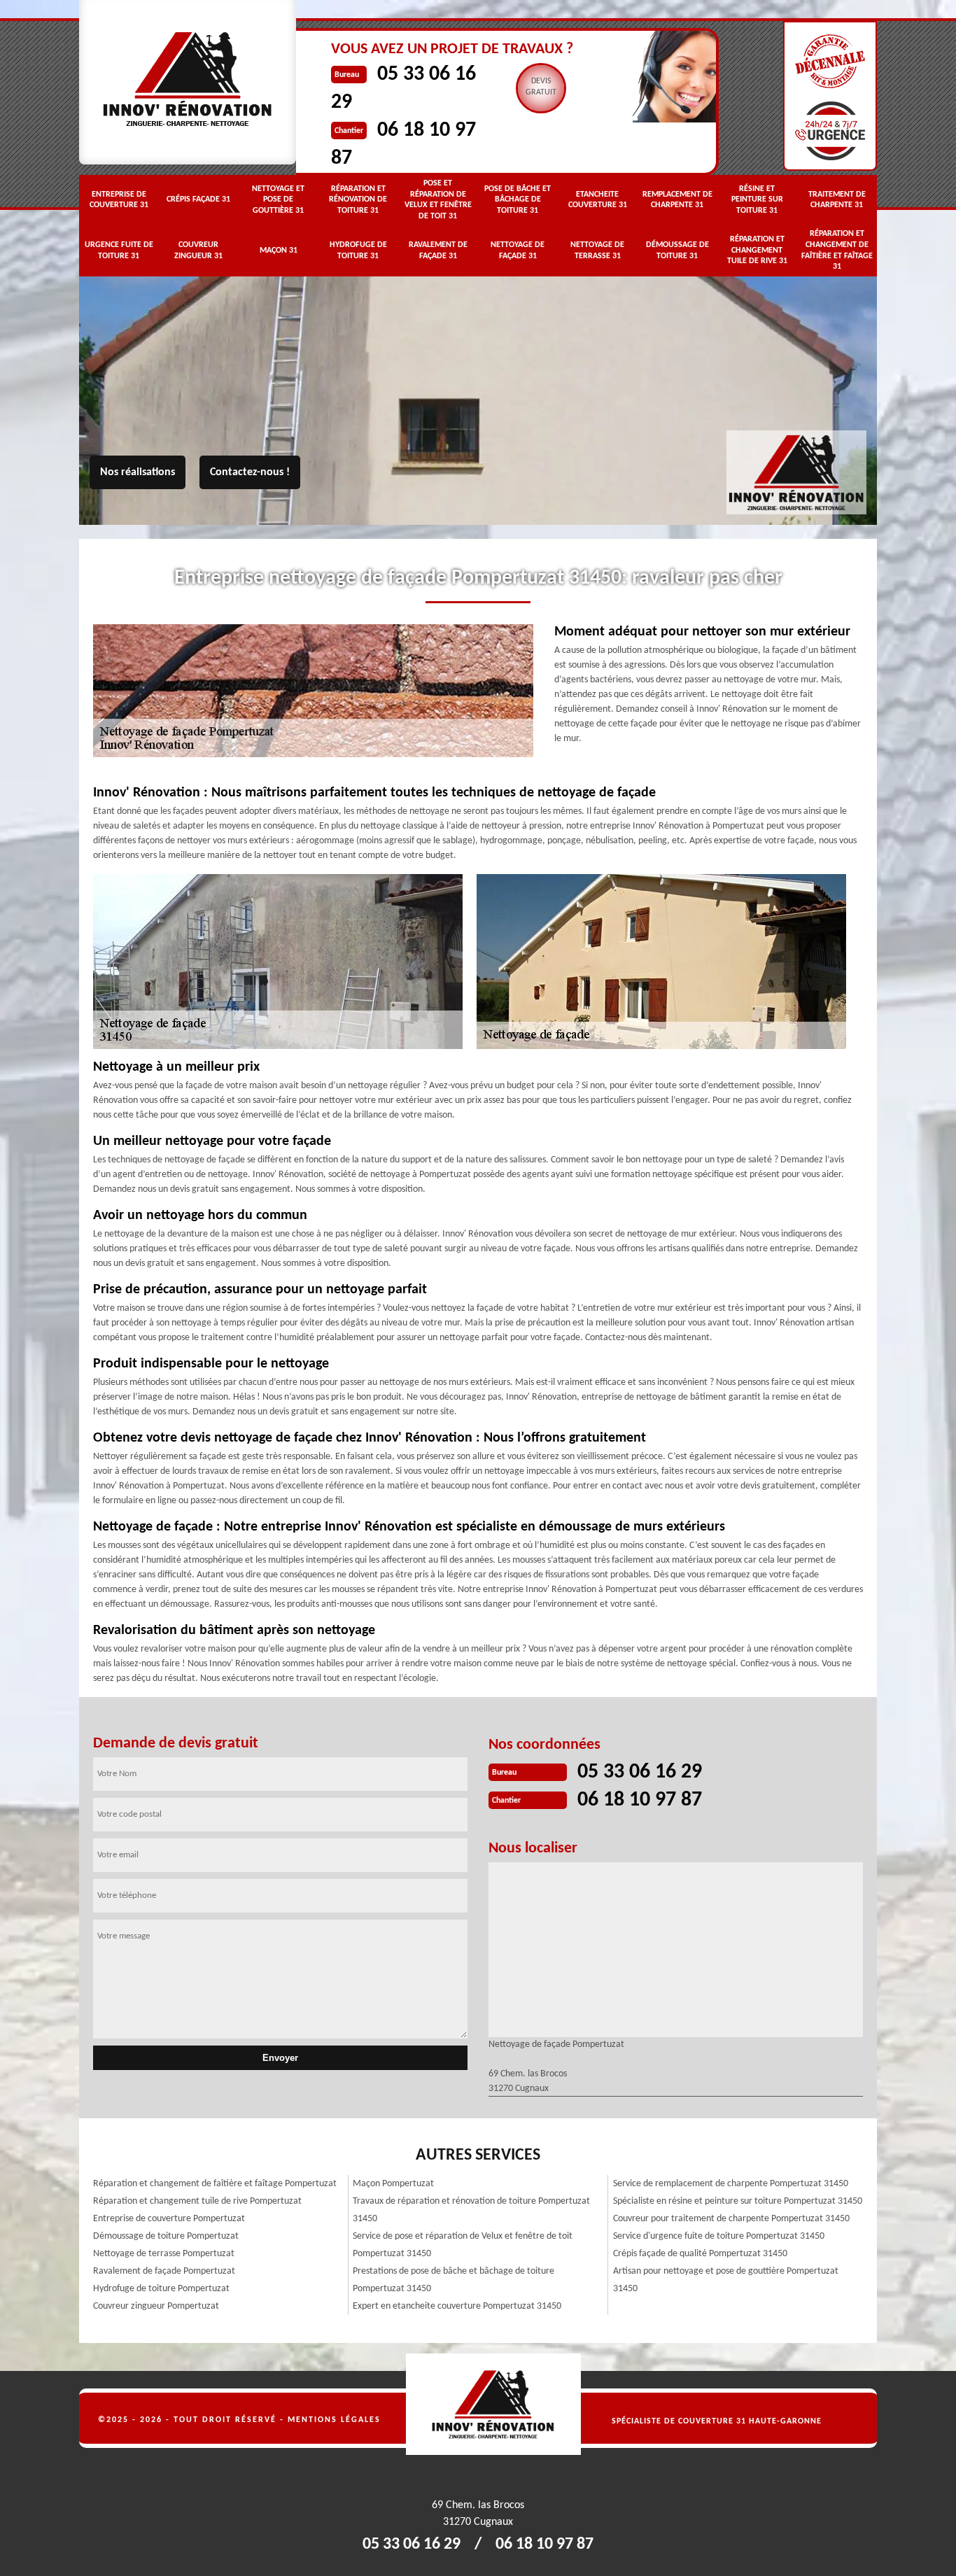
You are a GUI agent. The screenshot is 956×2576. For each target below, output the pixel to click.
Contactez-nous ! (250, 472)
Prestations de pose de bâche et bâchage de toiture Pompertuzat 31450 (454, 2280)
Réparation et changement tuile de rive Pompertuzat (197, 2201)
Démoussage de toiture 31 (677, 251)
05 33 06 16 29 (640, 1772)
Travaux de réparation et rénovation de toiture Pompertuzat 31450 (471, 2210)
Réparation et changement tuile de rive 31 (757, 250)
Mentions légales (334, 2420)
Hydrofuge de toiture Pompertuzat (161, 2289)
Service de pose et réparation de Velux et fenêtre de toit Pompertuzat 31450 (463, 2245)
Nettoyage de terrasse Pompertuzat (164, 2254)
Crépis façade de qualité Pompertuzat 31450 (700, 2254)
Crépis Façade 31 (198, 199)
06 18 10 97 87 (640, 1800)
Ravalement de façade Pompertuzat (164, 2271)
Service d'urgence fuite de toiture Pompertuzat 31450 (719, 2236)
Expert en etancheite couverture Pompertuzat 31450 (457, 2306)
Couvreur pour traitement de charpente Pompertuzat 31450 (731, 2219)
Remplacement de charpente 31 (677, 200)
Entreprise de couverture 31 (119, 200)
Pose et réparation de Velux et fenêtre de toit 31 (438, 200)
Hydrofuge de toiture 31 (358, 251)
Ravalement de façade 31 (438, 251)
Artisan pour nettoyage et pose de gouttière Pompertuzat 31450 (726, 2280)
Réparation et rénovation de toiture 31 (358, 200)
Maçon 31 (279, 251)
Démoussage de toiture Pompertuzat (166, 2236)
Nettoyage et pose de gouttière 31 (278, 200)
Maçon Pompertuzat (393, 2184)
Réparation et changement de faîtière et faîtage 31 (837, 250)
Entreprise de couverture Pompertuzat (169, 2219)
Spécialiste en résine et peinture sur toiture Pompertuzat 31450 (738, 2201)
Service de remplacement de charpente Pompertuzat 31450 (731, 2184)
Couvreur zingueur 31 (198, 251)
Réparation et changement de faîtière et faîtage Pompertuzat (215, 2184)
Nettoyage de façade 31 (518, 251)
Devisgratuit (541, 87)
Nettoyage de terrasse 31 (597, 251)
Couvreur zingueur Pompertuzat (156, 2306)
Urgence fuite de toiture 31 (119, 251)
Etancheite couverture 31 (598, 200)
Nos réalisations (138, 472)
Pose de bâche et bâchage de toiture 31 (518, 200)
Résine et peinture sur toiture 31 (757, 200)
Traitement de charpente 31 (837, 200)
